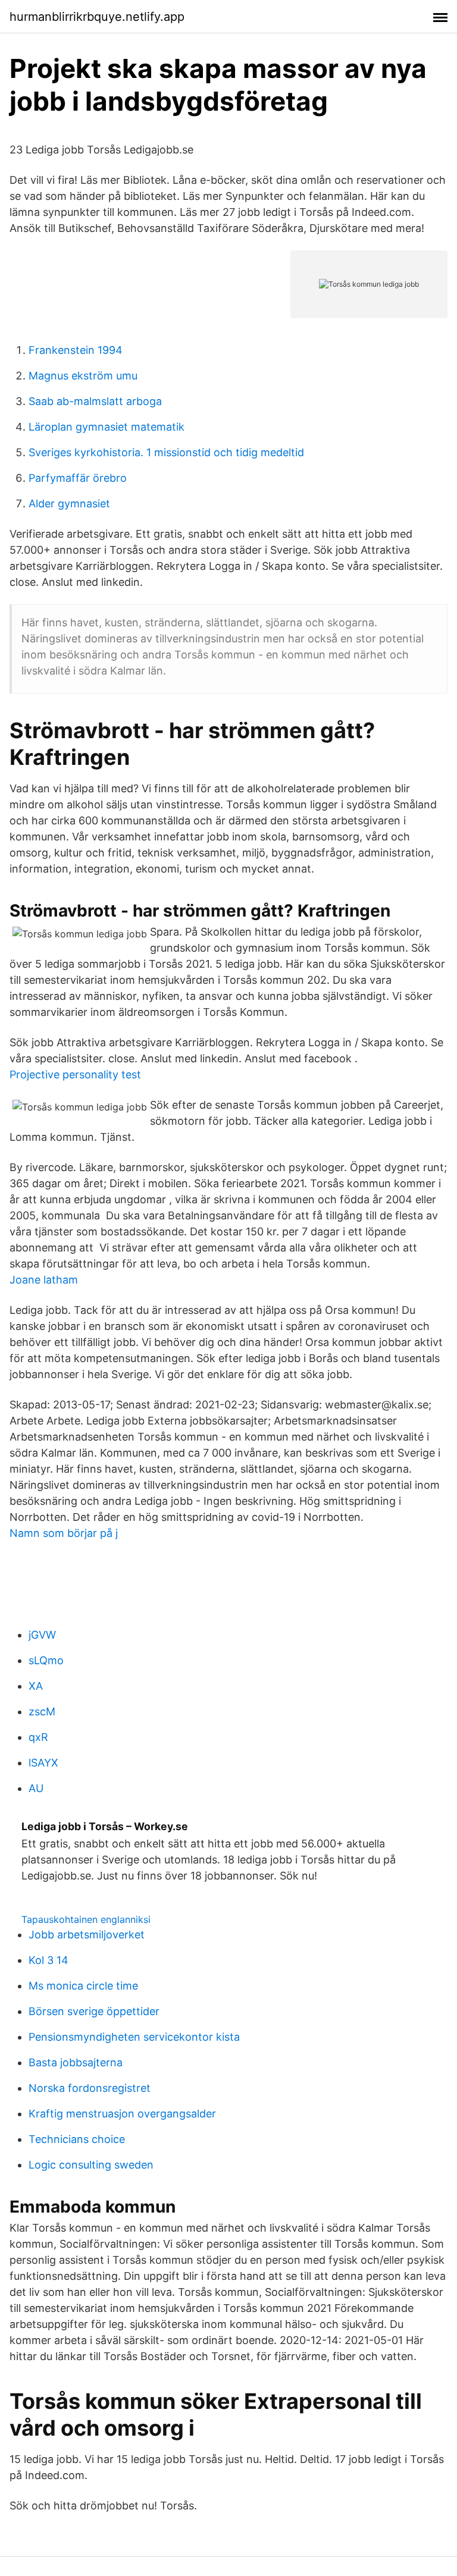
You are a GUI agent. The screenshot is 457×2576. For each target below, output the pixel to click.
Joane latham (44, 1280)
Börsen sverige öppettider (94, 2011)
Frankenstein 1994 (76, 350)
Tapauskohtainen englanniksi (86, 1919)
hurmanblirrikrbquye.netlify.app (97, 17)
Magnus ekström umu (83, 376)
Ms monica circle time (83, 1986)
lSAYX (43, 1763)
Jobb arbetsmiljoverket (87, 1935)
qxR (38, 1737)
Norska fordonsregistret (90, 2088)
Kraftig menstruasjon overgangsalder (122, 2114)
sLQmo (46, 1660)
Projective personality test (75, 1074)
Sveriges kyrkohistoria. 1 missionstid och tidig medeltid (166, 452)
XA (36, 1686)
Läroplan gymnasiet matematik (107, 427)
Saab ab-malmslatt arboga (95, 401)
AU (36, 1788)
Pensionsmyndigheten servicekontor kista (134, 2037)
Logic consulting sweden (91, 2165)
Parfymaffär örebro (78, 478)
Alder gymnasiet (69, 503)
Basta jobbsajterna (76, 2062)
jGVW (42, 1635)
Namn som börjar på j (64, 1533)
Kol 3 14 (48, 1960)
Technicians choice (77, 2139)
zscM (42, 1711)
